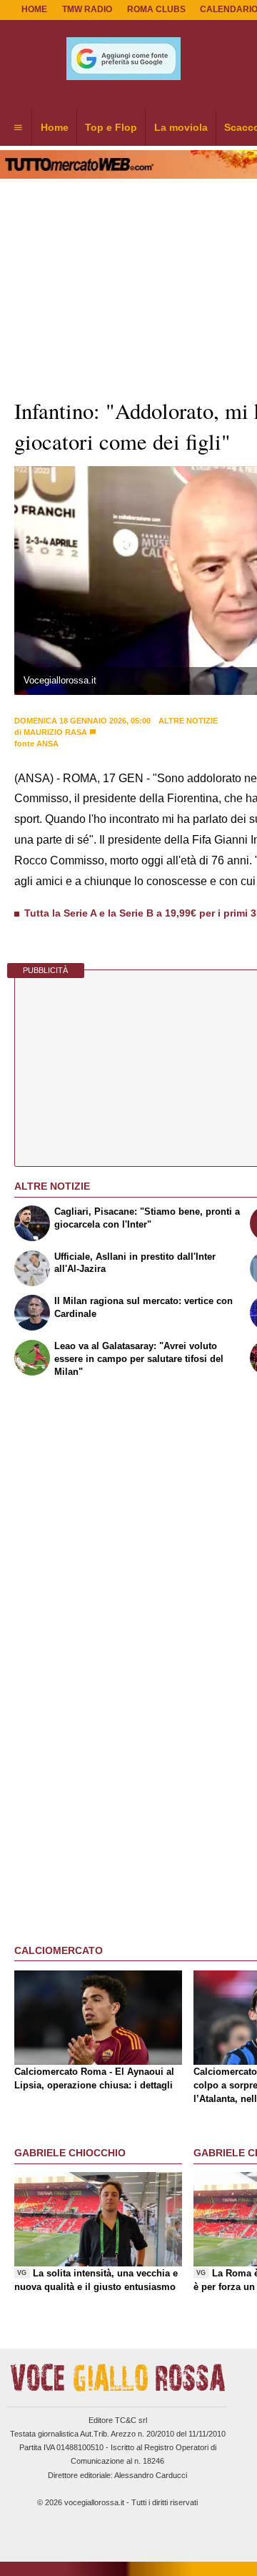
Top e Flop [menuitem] (111, 127)
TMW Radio (87, 9)
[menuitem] (18, 128)
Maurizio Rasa (55, 732)
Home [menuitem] (55, 127)
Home (34, 9)
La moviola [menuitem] (181, 127)
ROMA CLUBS (156, 9)
